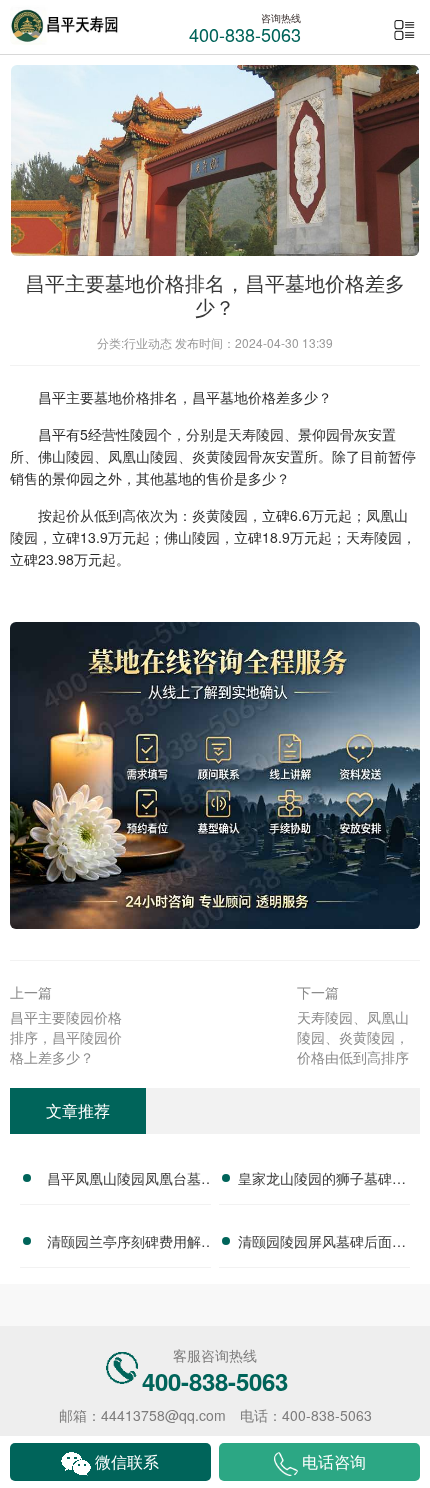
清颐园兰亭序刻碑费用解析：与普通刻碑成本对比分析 (124, 1244)
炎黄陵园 (220, 456)
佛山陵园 (66, 456)
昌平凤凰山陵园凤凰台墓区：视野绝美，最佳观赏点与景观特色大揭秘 (124, 1181)
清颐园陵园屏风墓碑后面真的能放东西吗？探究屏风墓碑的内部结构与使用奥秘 (322, 1244)
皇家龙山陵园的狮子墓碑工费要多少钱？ (322, 1181)
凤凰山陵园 (143, 456)
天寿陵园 (256, 434)
